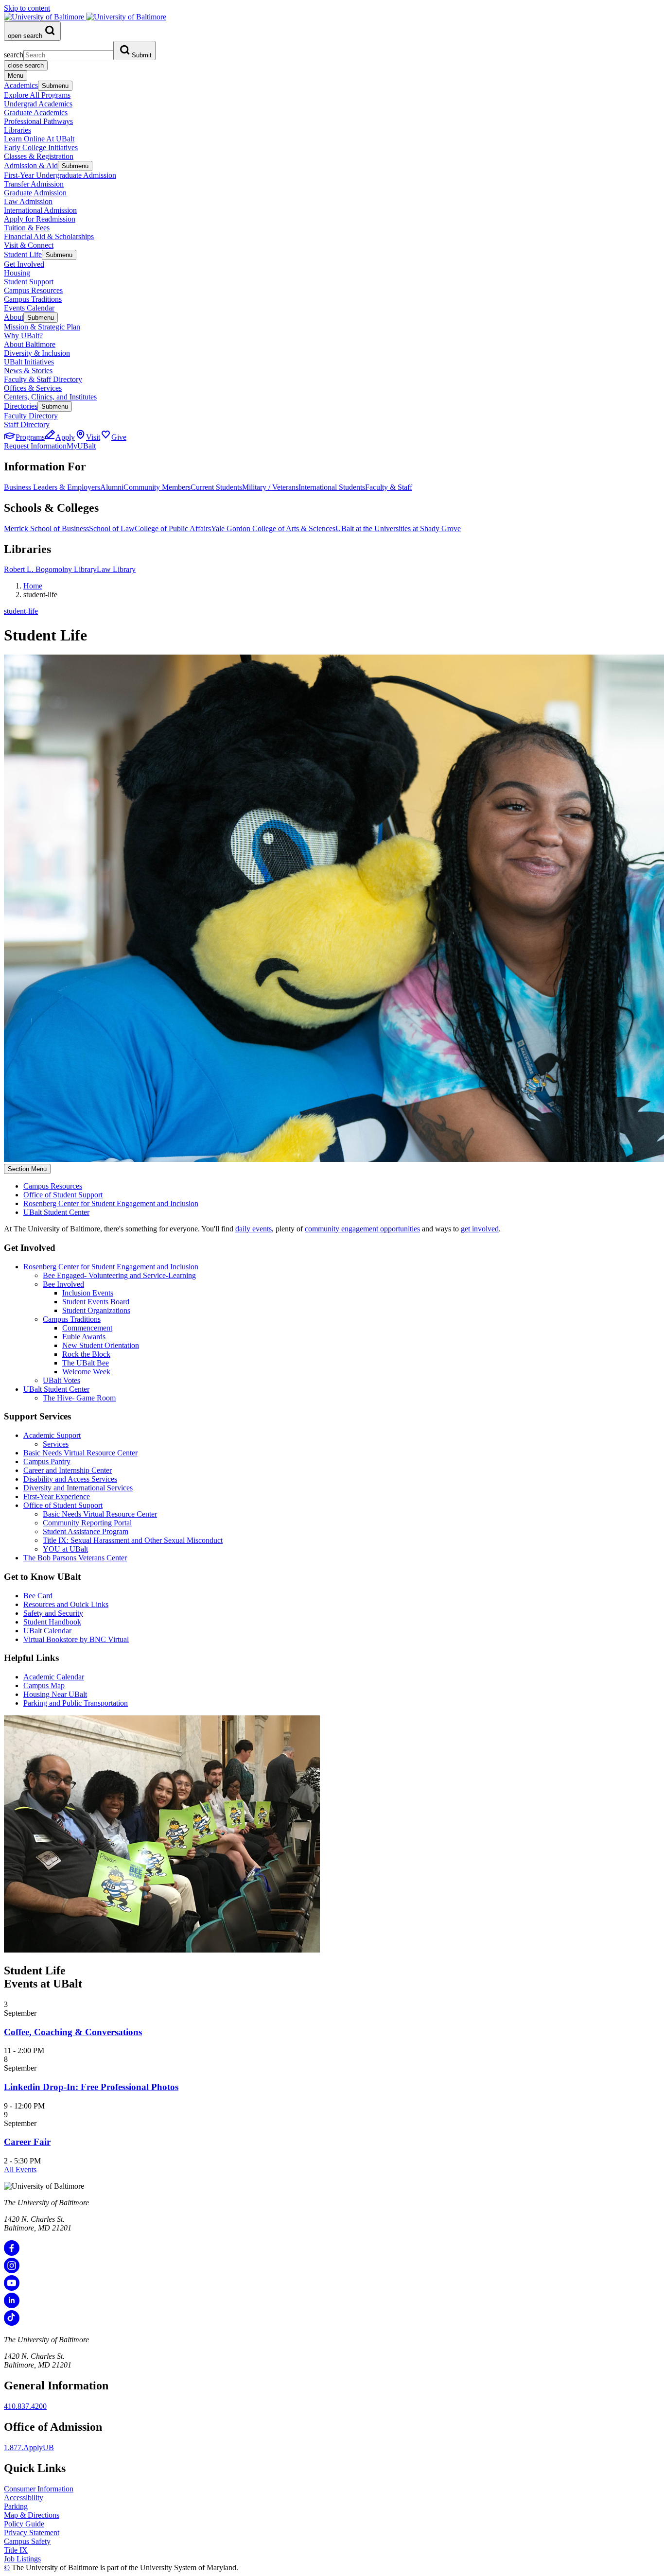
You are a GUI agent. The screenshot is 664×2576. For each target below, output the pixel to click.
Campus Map (44, 1686)
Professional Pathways (38, 121)
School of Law (112, 528)
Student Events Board (96, 1302)
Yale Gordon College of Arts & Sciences (273, 528)
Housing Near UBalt (55, 1694)
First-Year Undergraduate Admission (60, 175)
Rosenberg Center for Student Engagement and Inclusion (111, 1203)
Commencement (87, 1328)
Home (33, 586)
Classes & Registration (39, 156)
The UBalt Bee (86, 1363)
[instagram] (12, 2271)
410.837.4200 (25, 2406)
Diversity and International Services (78, 1488)
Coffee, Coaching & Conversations (73, 2032)
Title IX (16, 2550)
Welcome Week (86, 1372)
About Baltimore (30, 344)
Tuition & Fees (27, 228)
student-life (21, 611)
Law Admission (28, 201)
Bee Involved (63, 1284)
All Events (20, 2170)
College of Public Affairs (173, 528)
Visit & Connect (29, 245)
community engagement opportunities (362, 1229)
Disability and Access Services (70, 1479)
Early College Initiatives (41, 147)
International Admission (40, 210)
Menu (16, 76)
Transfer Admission (34, 184)
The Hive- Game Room (79, 1398)
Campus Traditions (33, 299)
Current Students (216, 487)
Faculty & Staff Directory (43, 379)
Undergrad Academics (38, 104)
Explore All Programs (37, 95)
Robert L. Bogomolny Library (50, 569)
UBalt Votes (61, 1380)
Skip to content (27, 8)
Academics (21, 85)
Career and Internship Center (68, 1470)
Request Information (35, 446)
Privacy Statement (32, 2533)
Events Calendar (29, 308)
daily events (253, 1229)
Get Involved (24, 264)
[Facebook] (12, 2253)
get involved (480, 1229)
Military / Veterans (270, 487)
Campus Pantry (47, 1461)
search (14, 55)
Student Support (29, 282)
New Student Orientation (101, 1345)
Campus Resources (33, 290)
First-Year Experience (57, 1496)
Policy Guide (24, 2524)
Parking (16, 2506)
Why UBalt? (23, 336)
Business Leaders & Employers (52, 487)
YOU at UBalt (65, 1549)
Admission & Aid (31, 165)
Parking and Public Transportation (76, 1703)
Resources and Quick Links (66, 1604)
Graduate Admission (35, 193)
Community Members (157, 487)
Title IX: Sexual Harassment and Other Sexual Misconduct (133, 1540)
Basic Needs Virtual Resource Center (80, 1453)
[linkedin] (12, 2306)
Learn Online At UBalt (39, 139)
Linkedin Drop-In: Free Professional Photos (91, 2087)
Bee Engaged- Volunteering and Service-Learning (119, 1275)
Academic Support (52, 1435)
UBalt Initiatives (29, 362)
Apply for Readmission (40, 219)
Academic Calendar (54, 1677)
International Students (332, 487)
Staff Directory (27, 424)
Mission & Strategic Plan (42, 327)
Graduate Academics (36, 112)
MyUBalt (81, 446)
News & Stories (28, 371)
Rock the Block (86, 1354)
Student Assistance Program (86, 1531)
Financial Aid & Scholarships (49, 236)
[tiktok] (12, 2323)
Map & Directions (32, 2515)
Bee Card (38, 1596)
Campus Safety (27, 2541)
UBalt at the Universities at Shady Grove (398, 528)
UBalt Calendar (47, 1631)
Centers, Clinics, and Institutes (50, 397)
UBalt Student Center (56, 1212)
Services (56, 1444)
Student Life (23, 254)
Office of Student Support (63, 1195)
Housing (17, 273)
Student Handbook (52, 1622)
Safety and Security (53, 1613)
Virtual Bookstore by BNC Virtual (76, 1639)
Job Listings (22, 2559)
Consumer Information (39, 2489)
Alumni (112, 487)
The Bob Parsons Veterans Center (75, 1558)
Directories (21, 406)
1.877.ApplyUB (29, 2447)
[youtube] (12, 2288)
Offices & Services (33, 388)
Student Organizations (96, 1310)
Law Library (116, 569)
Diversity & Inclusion (37, 353)
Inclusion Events (88, 1293)
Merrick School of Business (46, 528)
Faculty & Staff (389, 487)
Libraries (17, 130)
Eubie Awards (84, 1337)
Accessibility (24, 2498)
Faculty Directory (31, 416)
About (14, 317)
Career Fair (27, 2142)
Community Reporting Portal (87, 1523)
